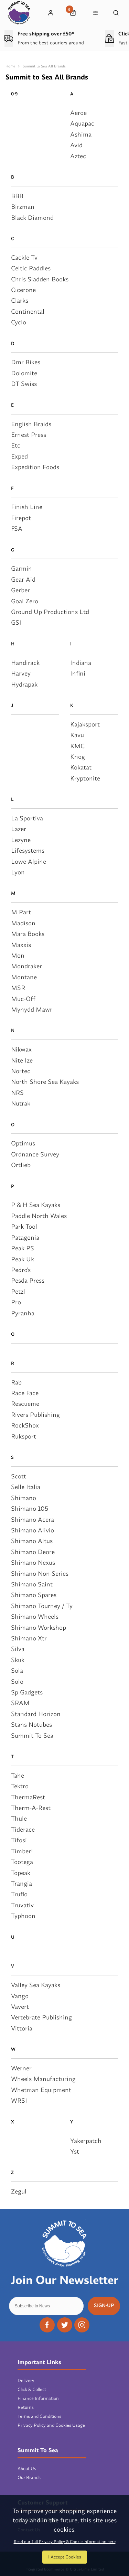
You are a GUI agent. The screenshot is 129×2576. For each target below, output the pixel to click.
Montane (24, 977)
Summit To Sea (32, 1736)
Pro (16, 1302)
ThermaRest (28, 1797)
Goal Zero (25, 601)
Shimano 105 (30, 1508)
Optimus (23, 1143)
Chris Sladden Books (40, 279)
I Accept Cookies (65, 2557)
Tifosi (19, 1840)
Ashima (81, 134)
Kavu (77, 735)
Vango (20, 1996)
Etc (16, 445)
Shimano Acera (33, 1519)
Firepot (21, 518)
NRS (17, 1093)
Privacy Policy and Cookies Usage (51, 2425)
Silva (18, 1649)
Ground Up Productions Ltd (50, 612)
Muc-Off (23, 999)
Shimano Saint (32, 1584)
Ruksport (24, 1436)
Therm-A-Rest (31, 1808)
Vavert (20, 2007)
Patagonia (25, 1237)
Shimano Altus (32, 1541)
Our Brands (29, 2477)
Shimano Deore (33, 1552)
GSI (16, 622)
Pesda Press (28, 1280)
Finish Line (27, 507)
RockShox (25, 1425)
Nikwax (21, 1049)
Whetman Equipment (41, 2090)
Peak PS (23, 1248)
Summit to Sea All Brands (44, 66)
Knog (78, 757)
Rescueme (25, 1404)
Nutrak (21, 1103)
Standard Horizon (36, 1714)
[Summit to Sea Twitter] (65, 2325)
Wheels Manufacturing (43, 2079)
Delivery (26, 2380)
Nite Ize (22, 1060)
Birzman (23, 207)
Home (10, 66)
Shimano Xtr (29, 1638)
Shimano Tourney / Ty (42, 1606)
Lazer (19, 829)
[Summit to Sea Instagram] (82, 2325)
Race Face (25, 1393)
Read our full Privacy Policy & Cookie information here (65, 2542)
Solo (17, 1682)
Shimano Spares (34, 1595)
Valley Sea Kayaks (36, 1985)
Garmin (21, 568)
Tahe (18, 1775)
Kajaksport (85, 724)
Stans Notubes (31, 1724)
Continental (28, 311)
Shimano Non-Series (40, 1573)
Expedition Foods (35, 467)
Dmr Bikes (26, 362)
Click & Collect (32, 2389)
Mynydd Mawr (32, 1009)
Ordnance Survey (35, 1154)
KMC (77, 746)
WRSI (19, 2100)
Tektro (20, 1786)
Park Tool (24, 1226)
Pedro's (21, 1270)
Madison (23, 923)
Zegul (19, 2191)
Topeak (21, 1873)
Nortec (21, 1071)
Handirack (25, 663)
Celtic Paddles (31, 268)
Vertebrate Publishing (41, 2017)
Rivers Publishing (35, 1415)
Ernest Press (29, 435)
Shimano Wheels (35, 1616)
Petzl (18, 1291)
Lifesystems (28, 850)
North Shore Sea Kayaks (45, 1082)
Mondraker (26, 966)
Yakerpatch (86, 2141)
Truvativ (22, 1905)
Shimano (24, 1498)
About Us (27, 2468)
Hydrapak (24, 684)
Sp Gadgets (27, 1692)
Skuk (18, 1660)
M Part (21, 912)
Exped (19, 456)
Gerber (20, 590)
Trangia (21, 1883)
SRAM (20, 1703)
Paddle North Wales (39, 1216)
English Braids (31, 424)
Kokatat (81, 767)
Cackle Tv (24, 257)
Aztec (78, 156)
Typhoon (23, 1916)
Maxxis (21, 945)
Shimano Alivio (33, 1530)
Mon (18, 955)
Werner (21, 2068)
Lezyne (21, 840)
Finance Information (38, 2398)
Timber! (22, 1851)
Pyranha (23, 1313)
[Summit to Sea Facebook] (47, 2325)
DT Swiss (24, 384)
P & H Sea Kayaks (36, 1205)
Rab (16, 1382)
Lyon (18, 872)
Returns (26, 2407)
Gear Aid (23, 579)
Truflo (19, 1894)
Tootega (22, 1862)
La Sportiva (27, 818)
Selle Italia (26, 1487)
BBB (17, 196)
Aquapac (82, 123)
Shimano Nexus (33, 1562)
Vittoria (22, 2028)
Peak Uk (23, 1259)
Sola (17, 1670)
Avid (76, 145)
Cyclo (19, 322)
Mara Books (28, 934)
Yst (75, 2151)
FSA (17, 529)
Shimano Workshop (39, 1627)
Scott (19, 1476)
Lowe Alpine (29, 861)
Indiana (81, 663)
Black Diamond (32, 218)
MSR (18, 988)
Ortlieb (21, 1165)
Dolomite (24, 373)
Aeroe (78, 113)
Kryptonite (85, 778)
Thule (19, 1818)
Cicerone (23, 290)
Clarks (20, 300)
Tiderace (23, 1829)
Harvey (21, 673)
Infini (78, 673)
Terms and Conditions (39, 2416)
